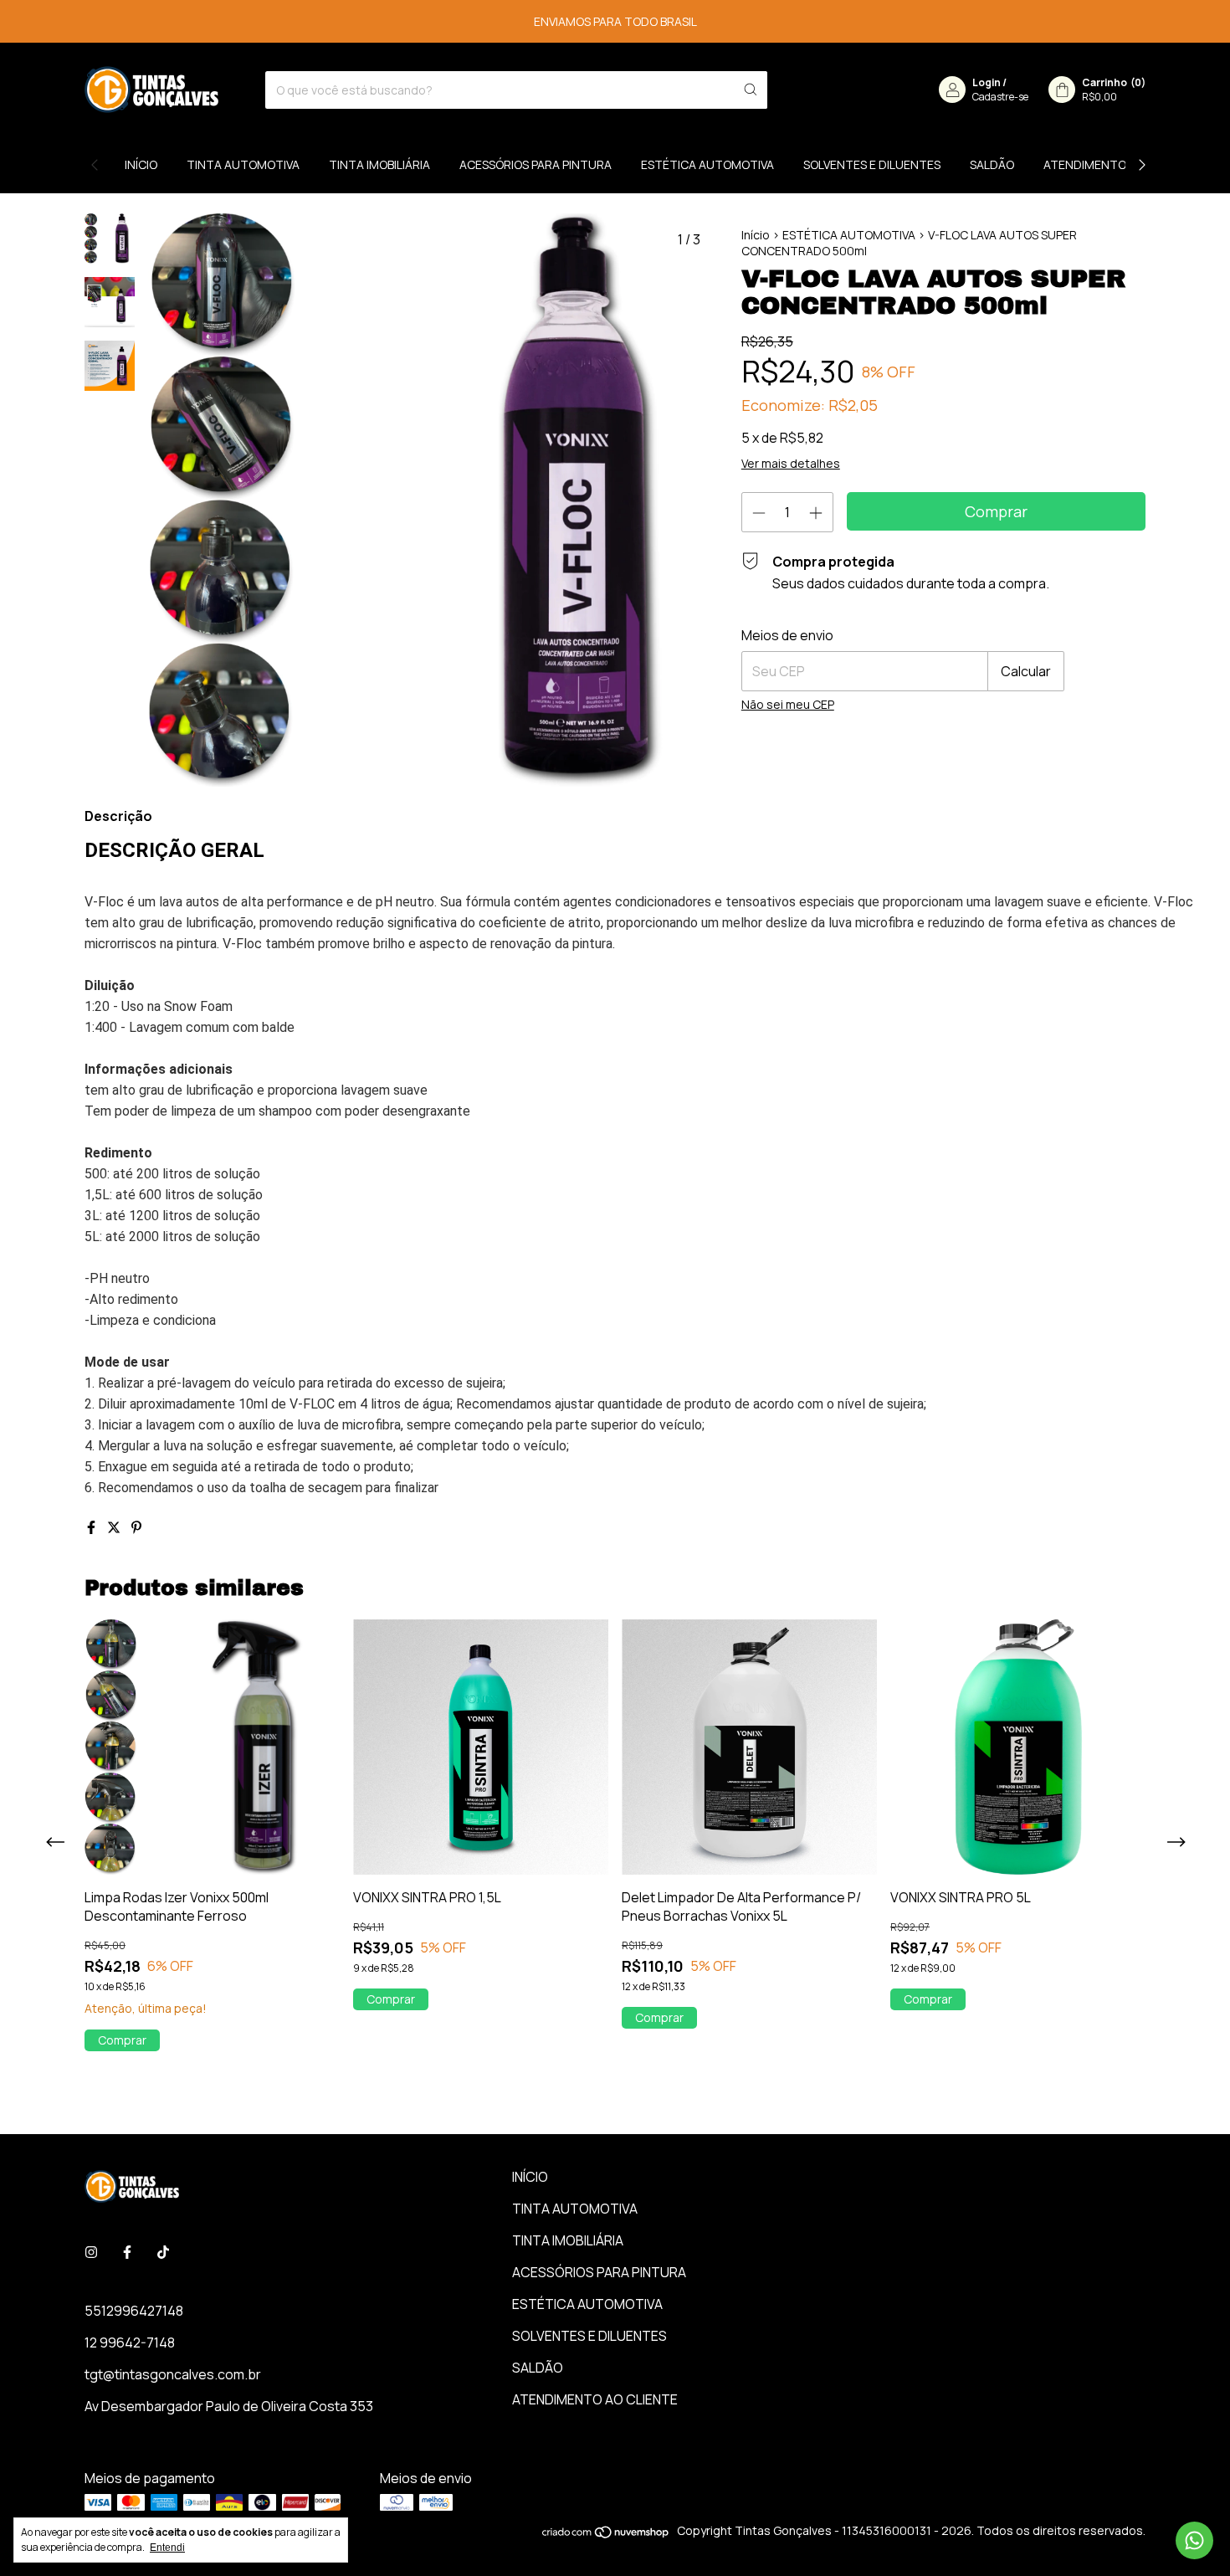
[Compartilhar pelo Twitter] (115, 1527)
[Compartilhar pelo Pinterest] (136, 1527)
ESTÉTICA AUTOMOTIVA (707, 164)
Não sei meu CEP (788, 704)
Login (987, 82)
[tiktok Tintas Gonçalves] (163, 2252)
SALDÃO (992, 164)
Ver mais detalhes (791, 463)
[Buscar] (751, 90)
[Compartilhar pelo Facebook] (92, 1527)
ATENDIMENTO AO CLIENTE (1119, 164)
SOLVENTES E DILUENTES (872, 164)
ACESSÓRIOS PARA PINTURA (536, 164)
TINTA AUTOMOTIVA (243, 164)
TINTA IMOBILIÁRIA (379, 164)
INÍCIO (141, 164)
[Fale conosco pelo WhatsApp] (1194, 2540)
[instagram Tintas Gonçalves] (91, 2252)
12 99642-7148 (130, 2343)
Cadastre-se (1000, 97)
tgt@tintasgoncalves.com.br (173, 2374)
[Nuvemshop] (606, 2535)
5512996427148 (134, 2311)
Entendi (167, 2548)
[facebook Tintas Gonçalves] (127, 2252)
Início (756, 235)
